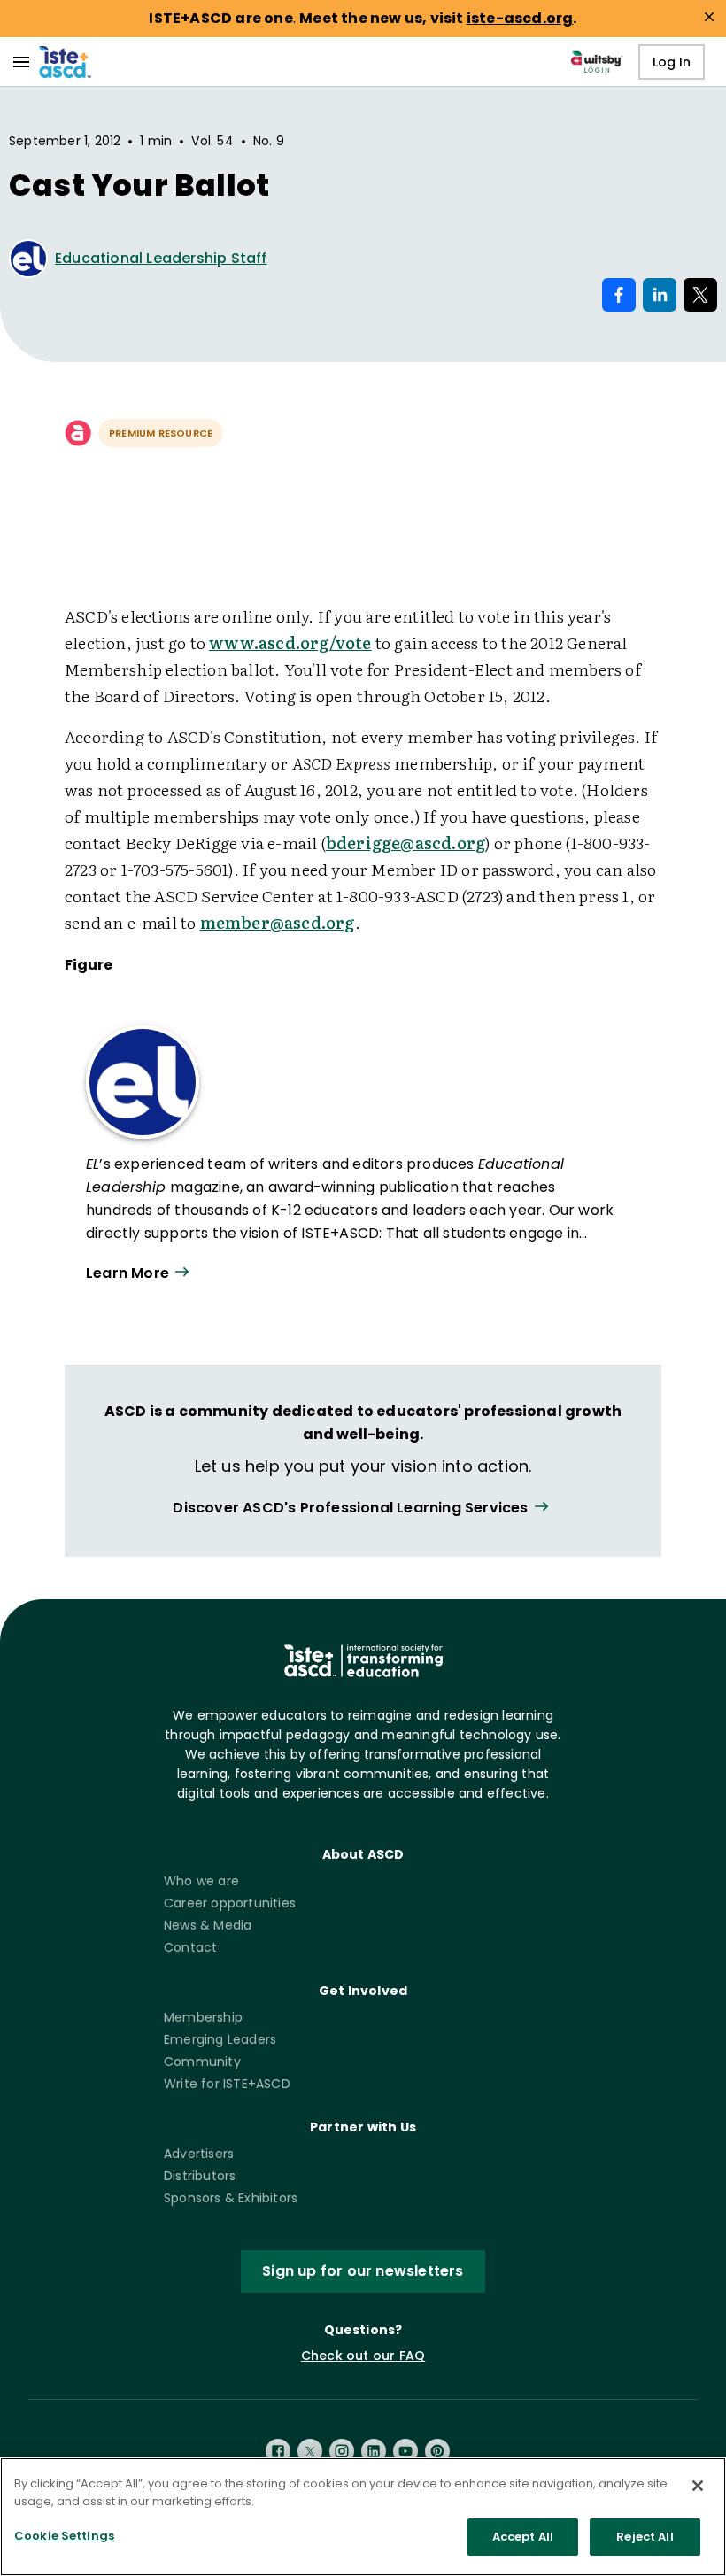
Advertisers (199, 2154)
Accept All (523, 2537)
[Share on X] (700, 295)
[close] (709, 17)
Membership (203, 2017)
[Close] (698, 2486)
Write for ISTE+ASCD (227, 2084)
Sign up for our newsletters (363, 2271)
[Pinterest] (437, 2451)
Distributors (200, 2176)
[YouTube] (405, 2451)
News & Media (208, 1925)
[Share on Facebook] (619, 295)
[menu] (21, 62)
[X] (310, 2451)
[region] (363, 2517)
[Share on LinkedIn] (660, 295)
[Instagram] (342, 2451)
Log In (672, 62)
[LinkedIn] (374, 2451)
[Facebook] (278, 2451)
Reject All (645, 2537)
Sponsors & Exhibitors (231, 2198)
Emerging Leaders (220, 2039)
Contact (190, 1947)
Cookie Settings (64, 2536)
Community (202, 2062)
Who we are (201, 1881)
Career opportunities (230, 1903)
